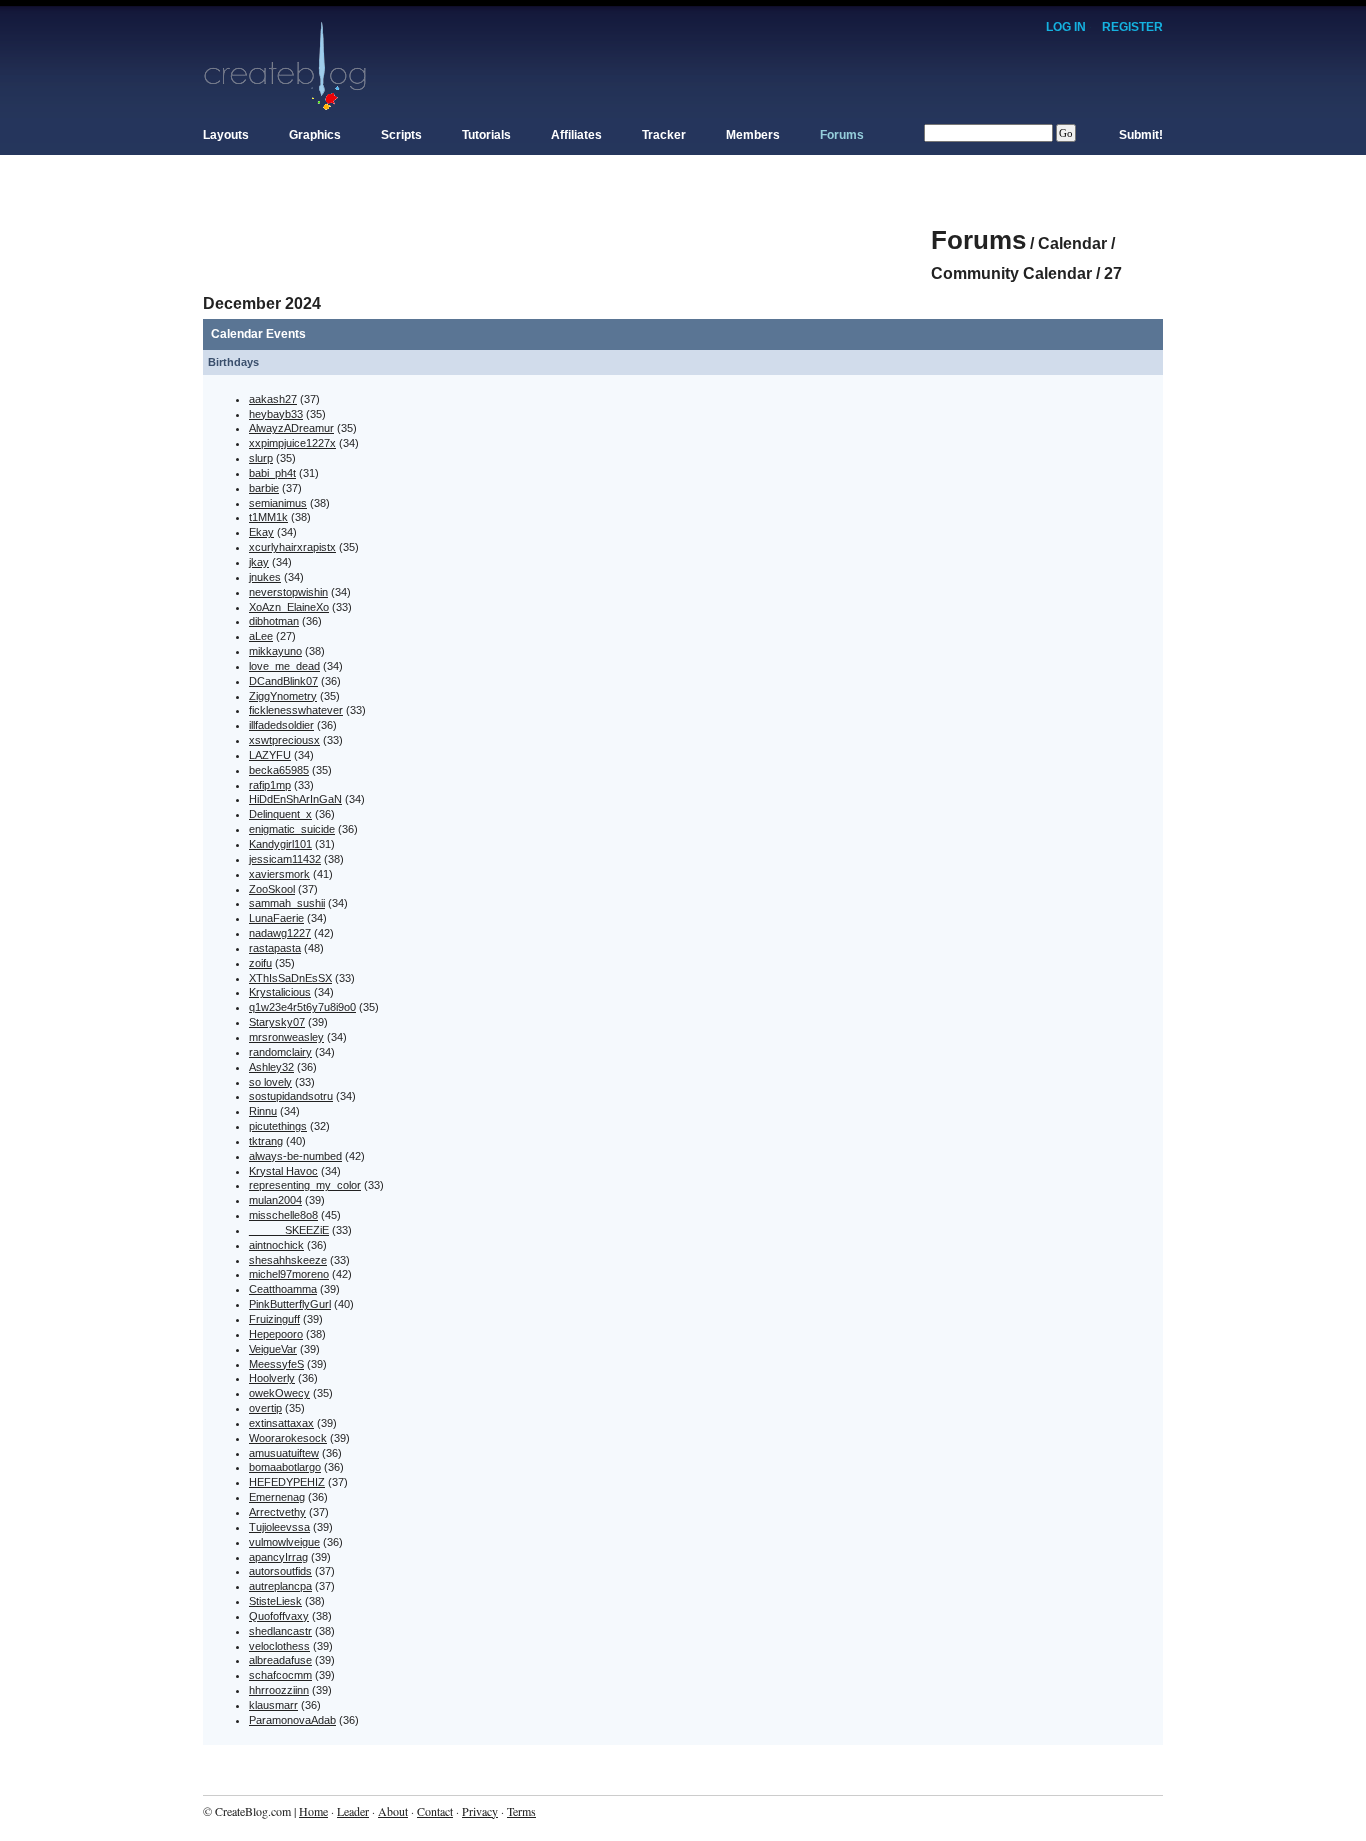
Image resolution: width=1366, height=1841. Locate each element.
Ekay (261, 532)
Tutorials (486, 135)
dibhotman (274, 621)
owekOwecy (279, 1393)
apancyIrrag (278, 1557)
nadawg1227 (280, 933)
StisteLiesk (275, 1601)
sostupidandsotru (291, 1096)
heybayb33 (276, 414)
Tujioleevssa (279, 1527)
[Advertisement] (567, 230)
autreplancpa (280, 1586)
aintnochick (276, 1245)
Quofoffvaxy (279, 1616)
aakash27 (273, 399)
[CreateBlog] (285, 65)
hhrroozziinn (279, 1690)
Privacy (480, 1811)
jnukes (265, 577)
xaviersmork (279, 874)
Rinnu (263, 1111)
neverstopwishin (288, 592)
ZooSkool (272, 889)
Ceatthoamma (283, 1289)
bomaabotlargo (285, 1467)
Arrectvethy (277, 1512)
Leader (353, 1811)
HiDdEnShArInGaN (295, 799)
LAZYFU (270, 755)
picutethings (278, 1126)
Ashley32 (271, 1067)
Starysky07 (277, 1022)
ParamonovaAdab (292, 1720)
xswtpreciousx (284, 740)
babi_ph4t (272, 473)
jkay (259, 562)
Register (1132, 27)
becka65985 (279, 770)
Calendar (1072, 243)
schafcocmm (280, 1675)
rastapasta (275, 948)
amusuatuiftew (284, 1453)
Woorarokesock (288, 1438)
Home (313, 1811)
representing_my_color (305, 1185)
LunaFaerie (276, 918)
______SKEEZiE (289, 1230)
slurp (261, 458)
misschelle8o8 (283, 1215)
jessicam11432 (285, 859)
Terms (521, 1811)
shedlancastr (280, 1631)
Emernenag (277, 1497)
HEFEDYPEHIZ (287, 1482)
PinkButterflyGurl (290, 1304)
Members (753, 135)
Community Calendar (1011, 273)
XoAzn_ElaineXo (289, 607)
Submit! (1141, 135)
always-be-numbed (295, 1156)
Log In (1066, 27)
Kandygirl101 (280, 844)
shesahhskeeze (288, 1260)
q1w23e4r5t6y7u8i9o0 (302, 1007)
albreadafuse (280, 1660)
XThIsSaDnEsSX (290, 978)
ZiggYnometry (283, 696)
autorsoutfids (280, 1571)
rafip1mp (270, 785)
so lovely (270, 1082)
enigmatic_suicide (292, 829)
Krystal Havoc (283, 1171)
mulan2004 (275, 1200)
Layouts (226, 135)
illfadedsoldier (281, 725)
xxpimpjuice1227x (292, 443)
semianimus (278, 503)
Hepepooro (276, 1334)
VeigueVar (273, 1349)
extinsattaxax (281, 1423)
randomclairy (280, 1052)
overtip (265, 1408)
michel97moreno (289, 1274)
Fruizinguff (274, 1319)
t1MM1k (268, 517)
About (393, 1811)
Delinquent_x (280, 814)
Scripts (401, 135)
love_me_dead (284, 666)
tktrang (266, 1141)
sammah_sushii (287, 903)
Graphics (315, 135)
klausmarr (273, 1705)
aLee (261, 636)
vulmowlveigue (284, 1542)
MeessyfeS (276, 1364)
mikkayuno (275, 651)
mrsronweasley (286, 1037)
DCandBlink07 (283, 681)
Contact (435, 1811)
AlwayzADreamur (291, 428)
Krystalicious (280, 992)
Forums (842, 135)
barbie (264, 488)
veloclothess (279, 1646)
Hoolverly (272, 1378)
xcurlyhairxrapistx (292, 547)
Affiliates (576, 135)
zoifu (260, 963)
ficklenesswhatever (296, 710)
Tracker (664, 135)
